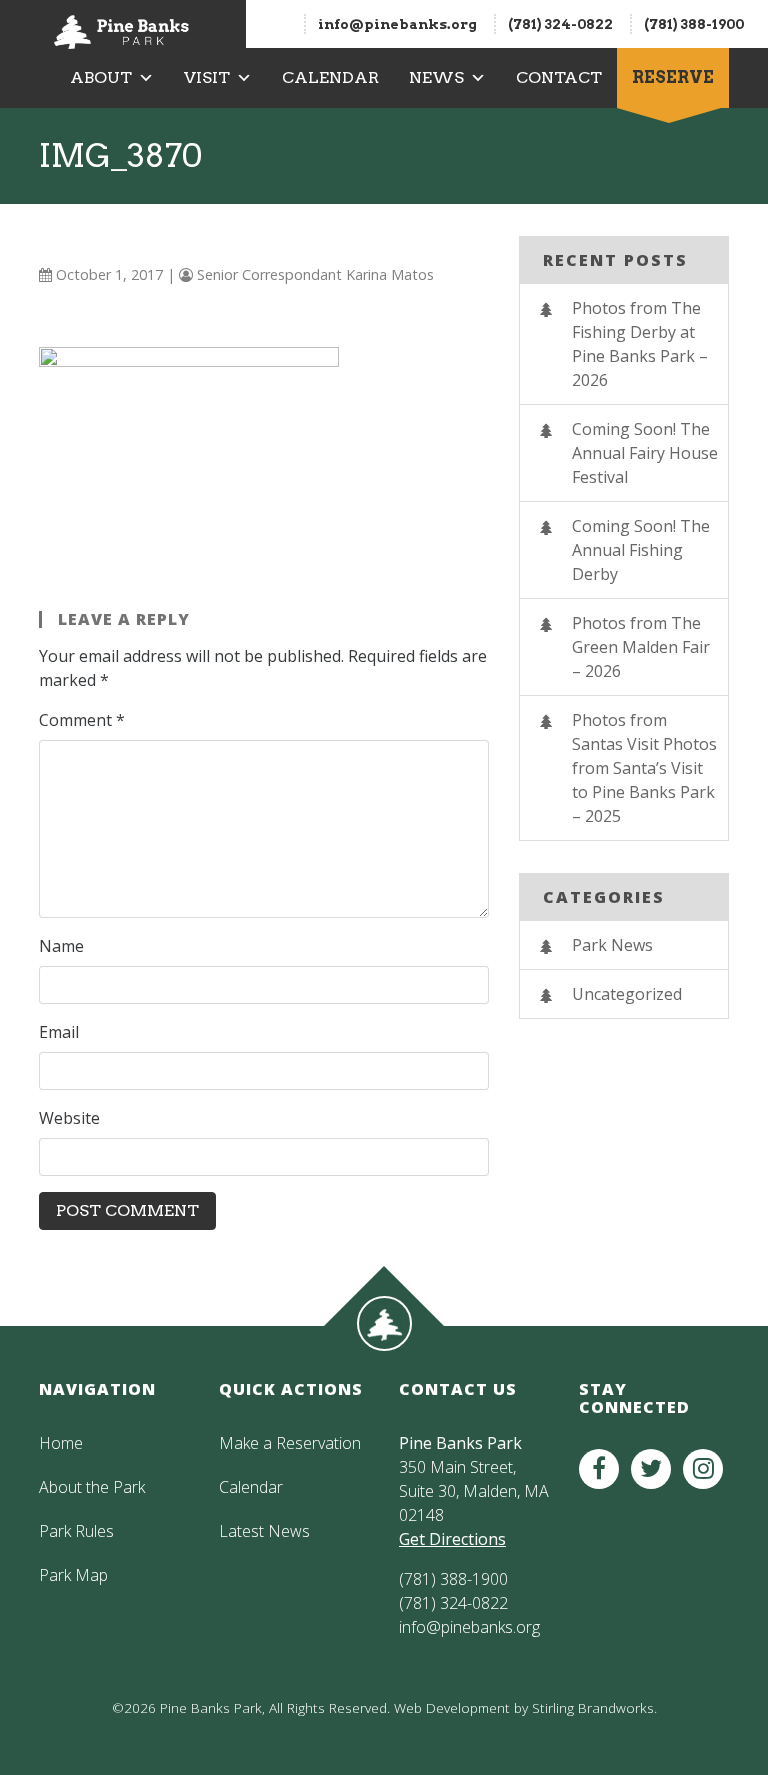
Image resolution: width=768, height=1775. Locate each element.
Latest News (264, 1531)
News (436, 77)
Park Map (73, 1575)
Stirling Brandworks (593, 1707)
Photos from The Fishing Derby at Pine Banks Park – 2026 (640, 344)
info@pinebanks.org (397, 24)
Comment (82, 720)
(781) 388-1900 (694, 24)
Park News (612, 945)
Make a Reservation (290, 1443)
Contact (559, 77)
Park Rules (76, 1531)
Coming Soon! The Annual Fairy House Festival (645, 453)
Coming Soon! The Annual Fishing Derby (641, 550)
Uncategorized (627, 994)
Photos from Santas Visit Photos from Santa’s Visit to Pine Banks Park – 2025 (644, 768)
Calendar (330, 77)
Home (61, 1443)
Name (61, 946)
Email (59, 1032)
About (101, 77)
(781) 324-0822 (560, 24)
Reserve (673, 77)
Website (69, 1118)
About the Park (92, 1487)
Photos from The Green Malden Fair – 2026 (641, 647)
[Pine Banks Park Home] (121, 24)
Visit (207, 77)
